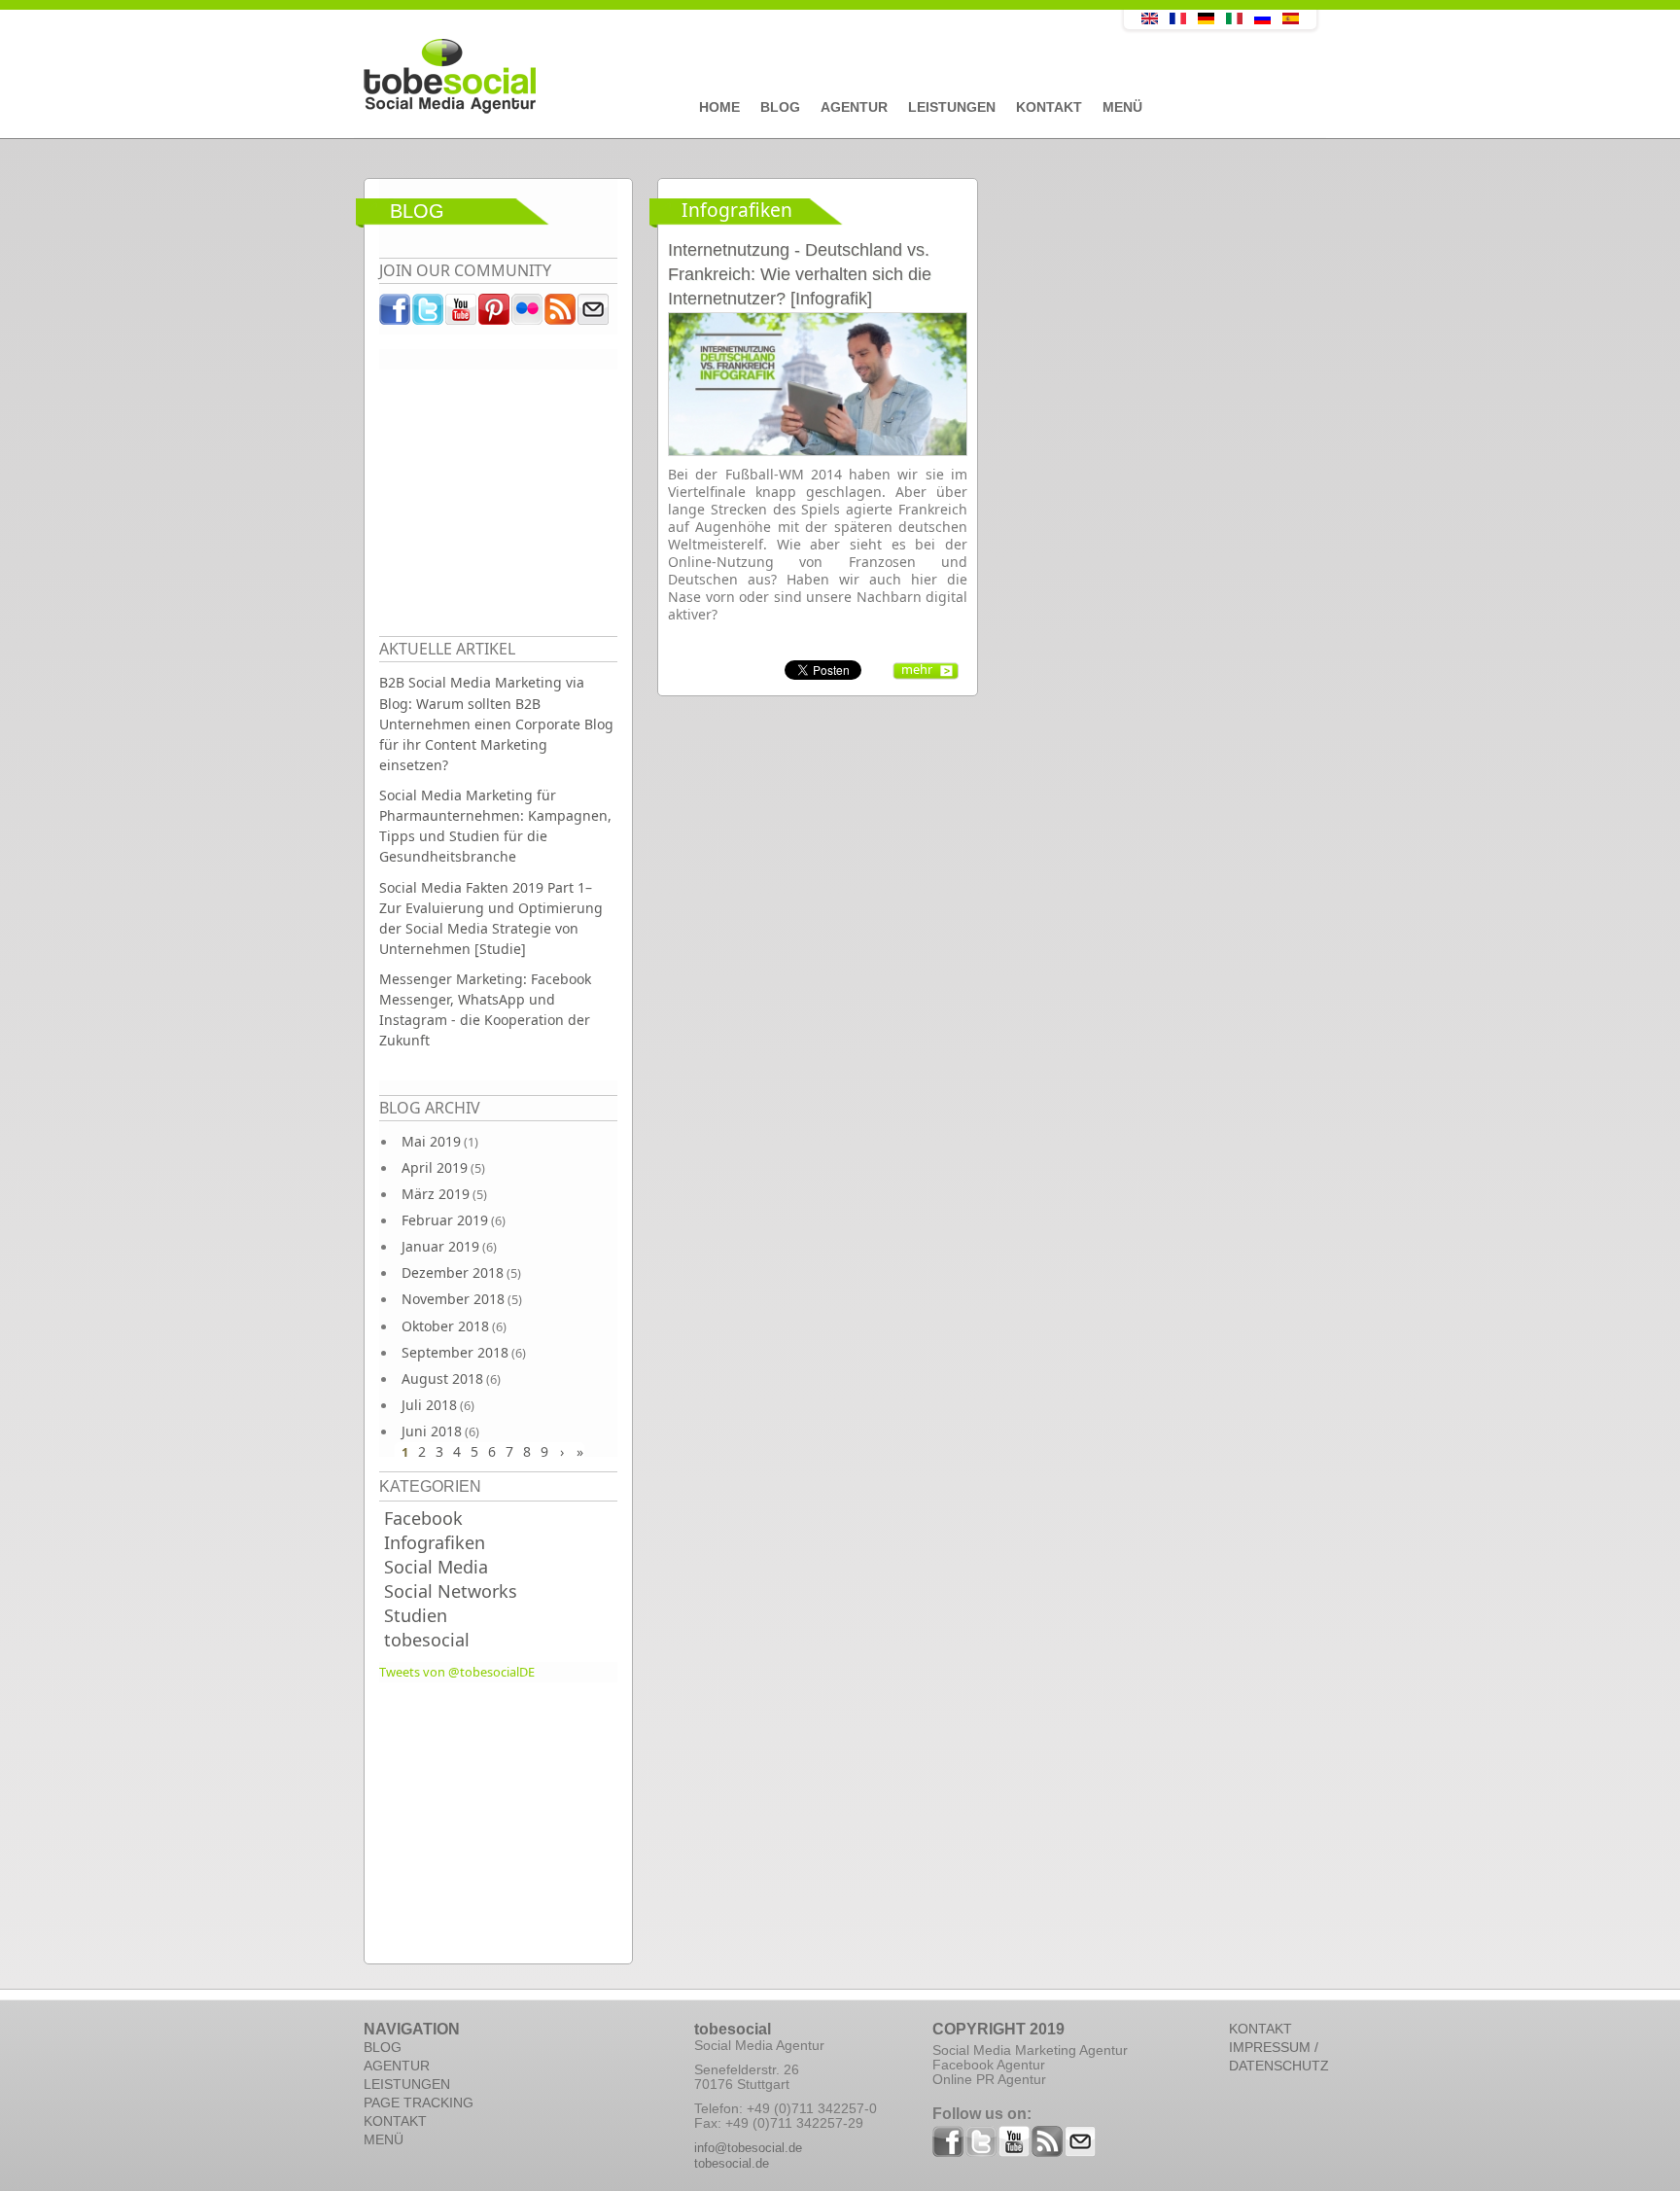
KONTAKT (395, 2121)
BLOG (383, 2047)
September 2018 (455, 1352)
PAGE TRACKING (419, 2103)
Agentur (854, 107)
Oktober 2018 (445, 1326)
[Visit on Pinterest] (495, 314)
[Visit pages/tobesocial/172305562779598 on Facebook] (396, 314)
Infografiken (435, 1542)
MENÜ (384, 2139)
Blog (780, 107)
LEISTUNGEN (407, 2084)
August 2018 (442, 1378)
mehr (917, 669)
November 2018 (453, 1299)
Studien (416, 1615)
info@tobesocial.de (748, 2148)
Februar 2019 (445, 1220)
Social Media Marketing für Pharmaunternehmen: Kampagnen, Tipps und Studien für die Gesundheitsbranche (495, 826)
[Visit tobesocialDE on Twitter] (429, 314)
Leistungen (952, 107)
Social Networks (451, 1591)
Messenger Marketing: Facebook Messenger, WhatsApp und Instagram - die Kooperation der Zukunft (485, 1009)
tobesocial (427, 1640)
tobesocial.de (732, 2163)
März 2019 (436, 1194)
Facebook (423, 1518)
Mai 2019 (431, 1141)
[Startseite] (699, 77)
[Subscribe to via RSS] (561, 314)
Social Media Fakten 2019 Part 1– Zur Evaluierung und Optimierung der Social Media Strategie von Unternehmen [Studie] (491, 918)
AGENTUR (397, 2066)
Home (719, 107)
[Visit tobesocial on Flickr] (528, 314)
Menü (1122, 107)
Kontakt (1049, 107)
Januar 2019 (440, 1246)
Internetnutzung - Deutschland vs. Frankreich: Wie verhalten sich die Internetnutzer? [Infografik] (800, 274)
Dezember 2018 (453, 1272)
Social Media (436, 1567)
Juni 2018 (432, 1431)
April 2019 (435, 1167)
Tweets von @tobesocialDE (457, 1672)
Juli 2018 (429, 1405)
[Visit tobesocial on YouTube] (462, 314)
